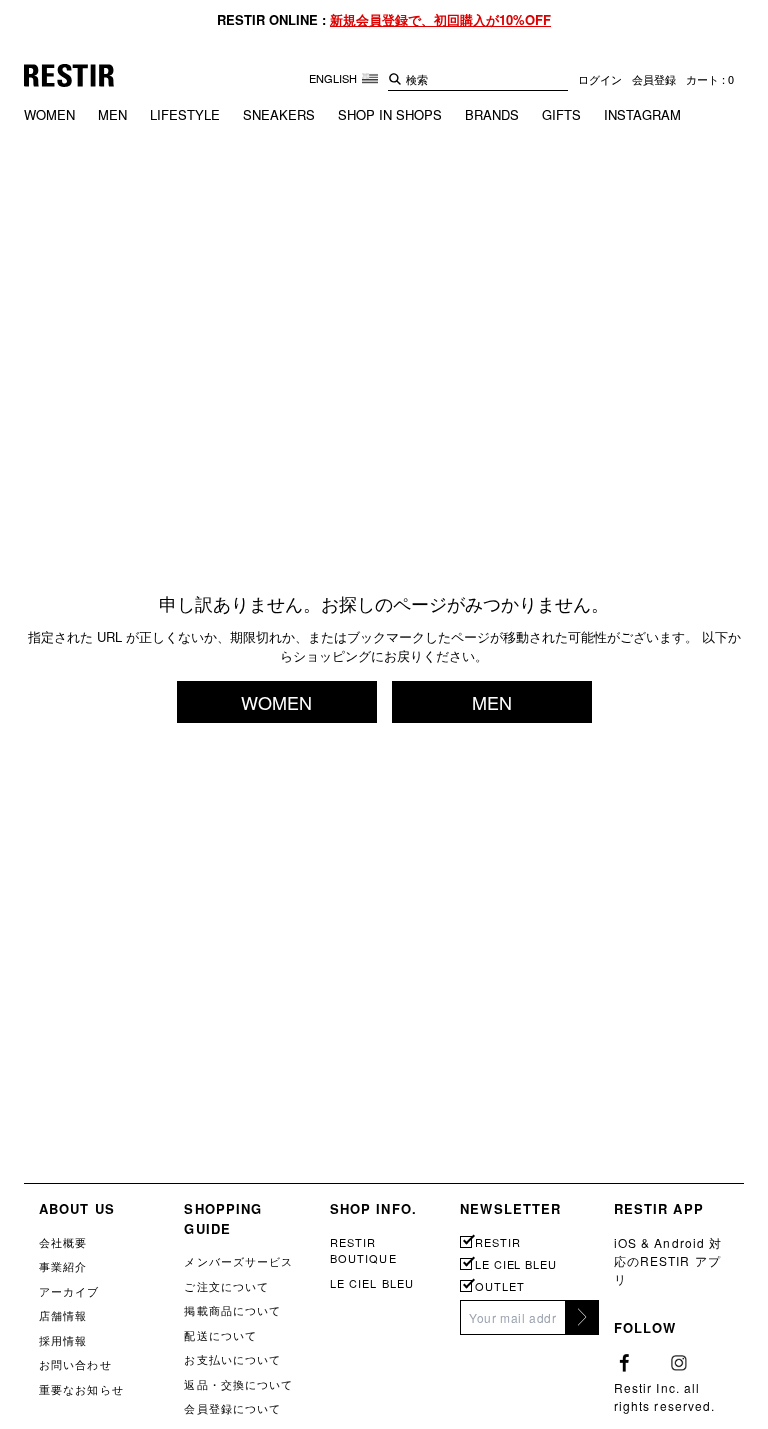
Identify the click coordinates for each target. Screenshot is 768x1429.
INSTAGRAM (642, 114)
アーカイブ (69, 1291)
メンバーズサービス (238, 1261)
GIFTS (561, 114)
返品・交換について (238, 1384)
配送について (220, 1335)
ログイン (600, 79)
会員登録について (232, 1408)
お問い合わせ (75, 1364)
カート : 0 (710, 79)
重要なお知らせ (81, 1389)
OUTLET (499, 1286)
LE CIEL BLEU (372, 1283)
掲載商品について (232, 1310)
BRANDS (492, 114)
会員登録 (654, 79)
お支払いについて (232, 1359)
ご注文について (226, 1286)
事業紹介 (63, 1266)
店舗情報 (63, 1315)
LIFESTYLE (185, 114)
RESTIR (497, 1242)
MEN (112, 114)
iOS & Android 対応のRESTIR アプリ (668, 1260)
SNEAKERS (279, 114)
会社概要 (63, 1242)
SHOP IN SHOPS (390, 114)
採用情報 (63, 1340)
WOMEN (49, 114)
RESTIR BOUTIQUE (363, 1250)
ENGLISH (334, 78)
